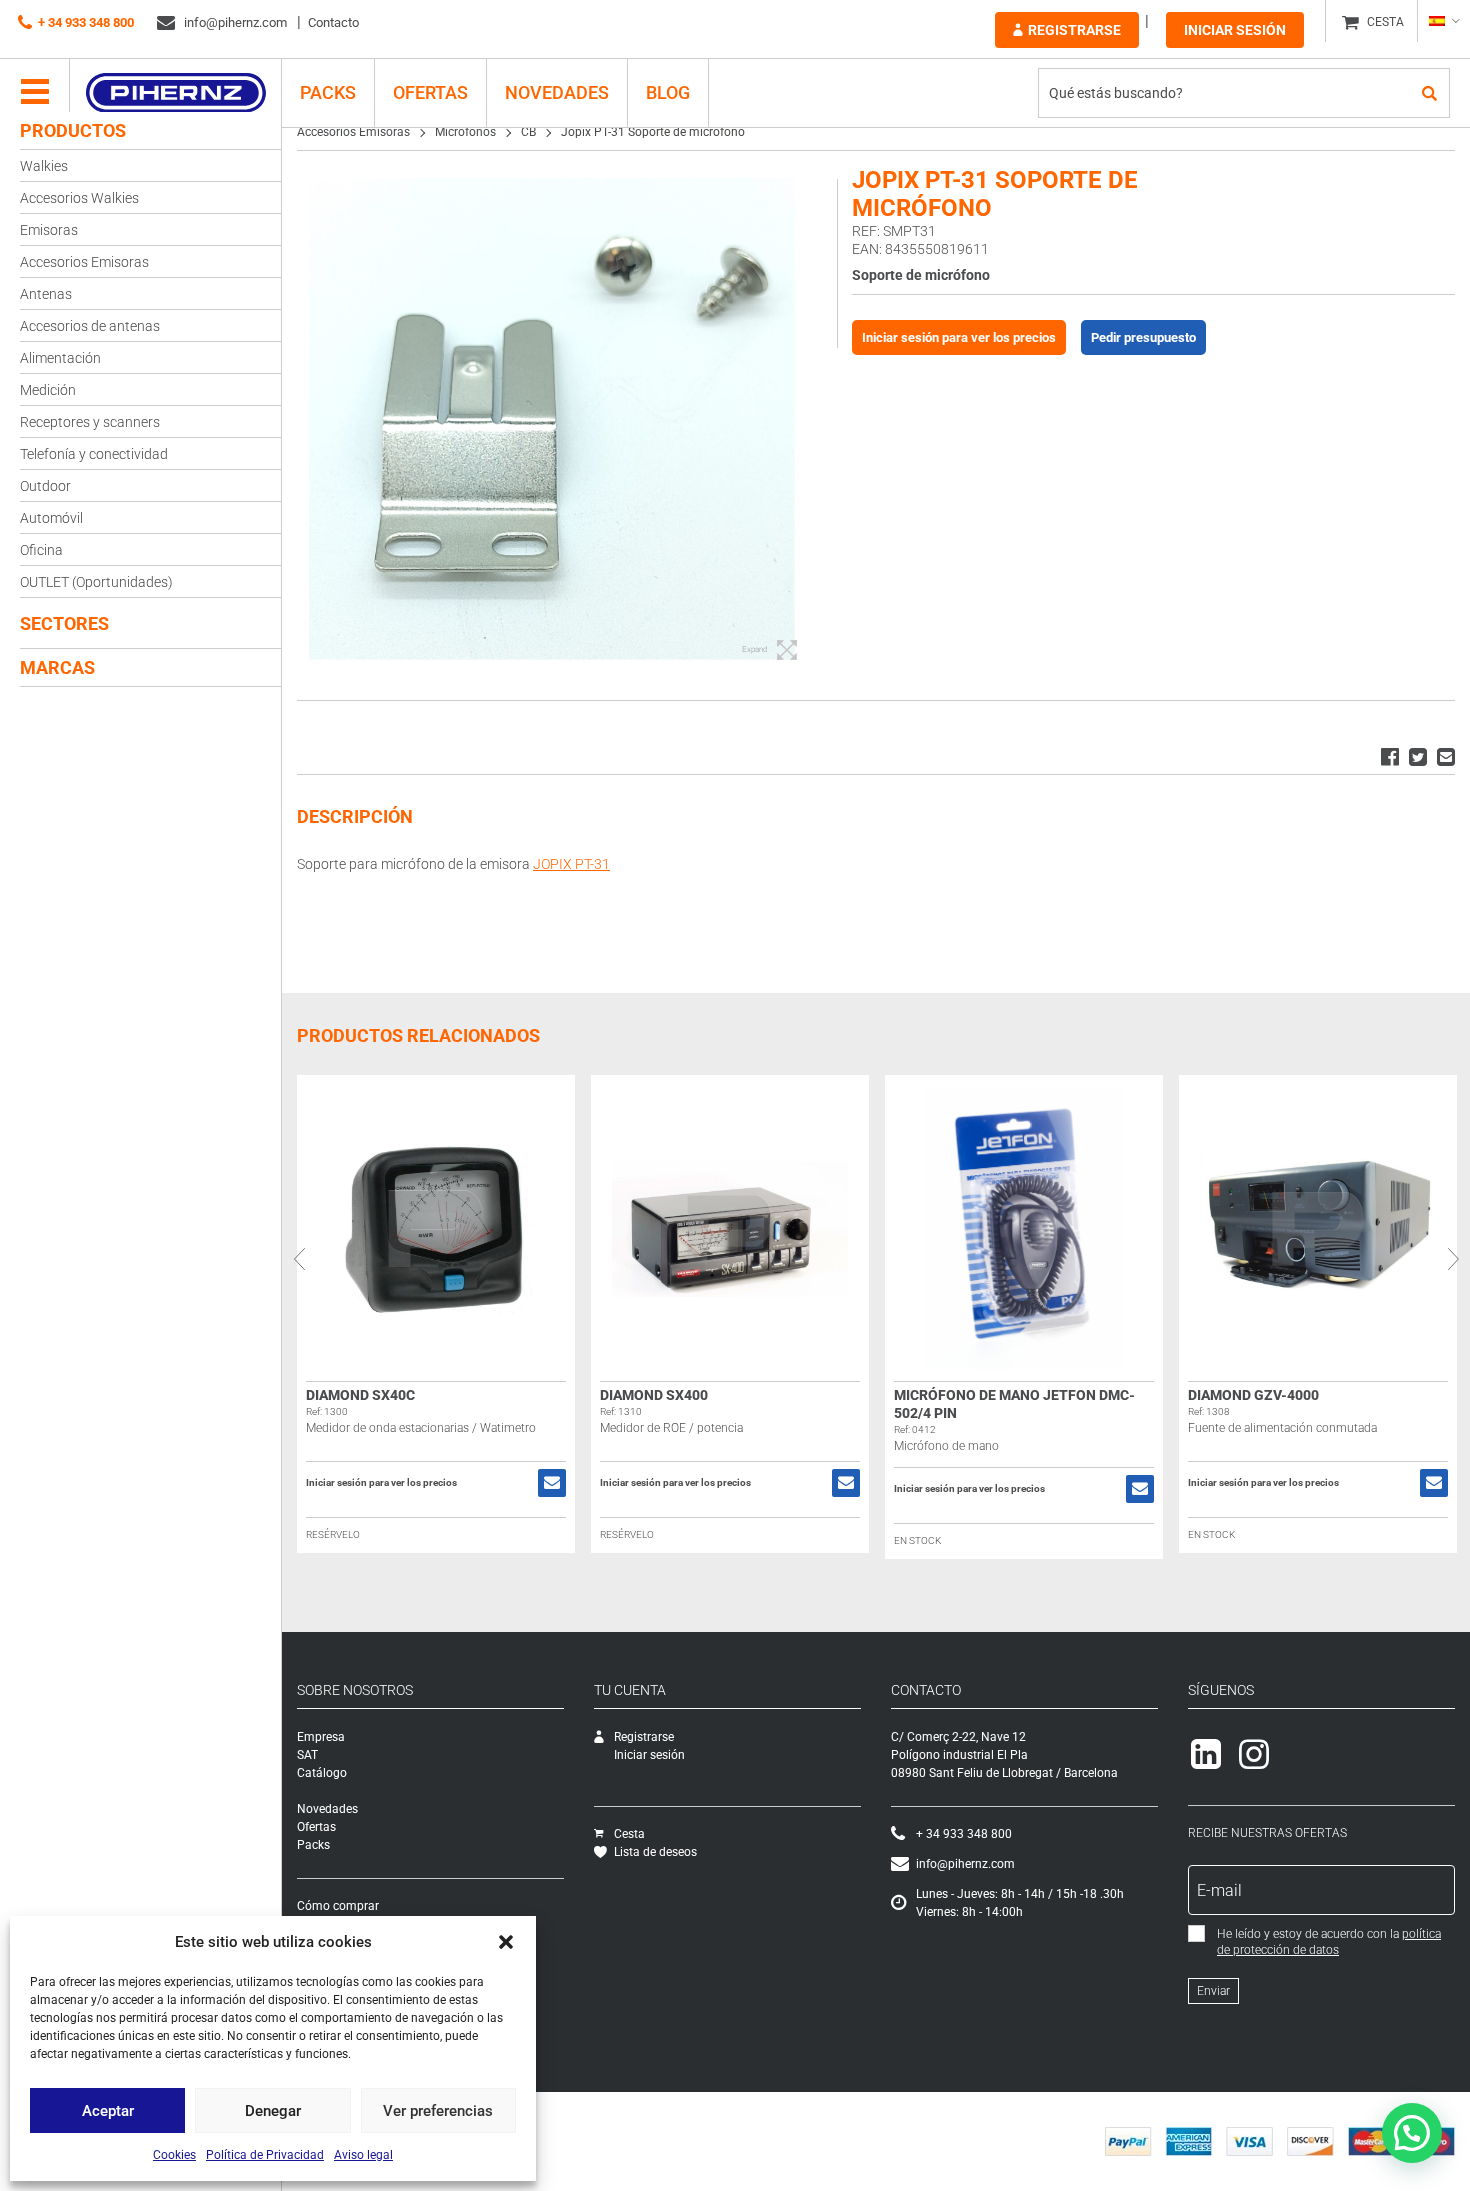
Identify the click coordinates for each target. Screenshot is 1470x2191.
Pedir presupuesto (1143, 337)
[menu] (35, 93)
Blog (668, 92)
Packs (313, 1845)
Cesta (629, 1834)
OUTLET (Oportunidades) (96, 582)
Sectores (64, 623)
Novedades (557, 92)
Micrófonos (465, 132)
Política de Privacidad (265, 2155)
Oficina (41, 550)
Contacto (333, 22)
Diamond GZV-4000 (1253, 1395)
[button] (506, 1942)
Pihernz (175, 93)
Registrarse (1074, 30)
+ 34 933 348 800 (86, 22)
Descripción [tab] (355, 816)
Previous (299, 1259)
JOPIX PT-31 (571, 864)
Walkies (44, 166)
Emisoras (49, 230)
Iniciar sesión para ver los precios (959, 337)
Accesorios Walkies (79, 198)
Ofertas (430, 92)
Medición (48, 390)
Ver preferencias (438, 2111)
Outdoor (45, 486)
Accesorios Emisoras (84, 262)
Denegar (273, 2111)
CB (528, 132)
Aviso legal (363, 2155)
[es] (1443, 21)
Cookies (174, 2155)
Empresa (321, 1737)
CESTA (1385, 22)
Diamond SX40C (360, 1395)
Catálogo (322, 1773)
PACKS (328, 92)
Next (1453, 1259)
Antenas (46, 294)
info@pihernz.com (234, 22)
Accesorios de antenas (90, 326)
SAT (307, 1755)
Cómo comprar (338, 1906)
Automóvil (51, 518)
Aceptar (108, 2111)
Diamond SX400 (654, 1395)
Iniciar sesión (1235, 30)
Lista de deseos (655, 1852)
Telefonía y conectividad (94, 454)
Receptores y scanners (90, 422)
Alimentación (60, 358)
